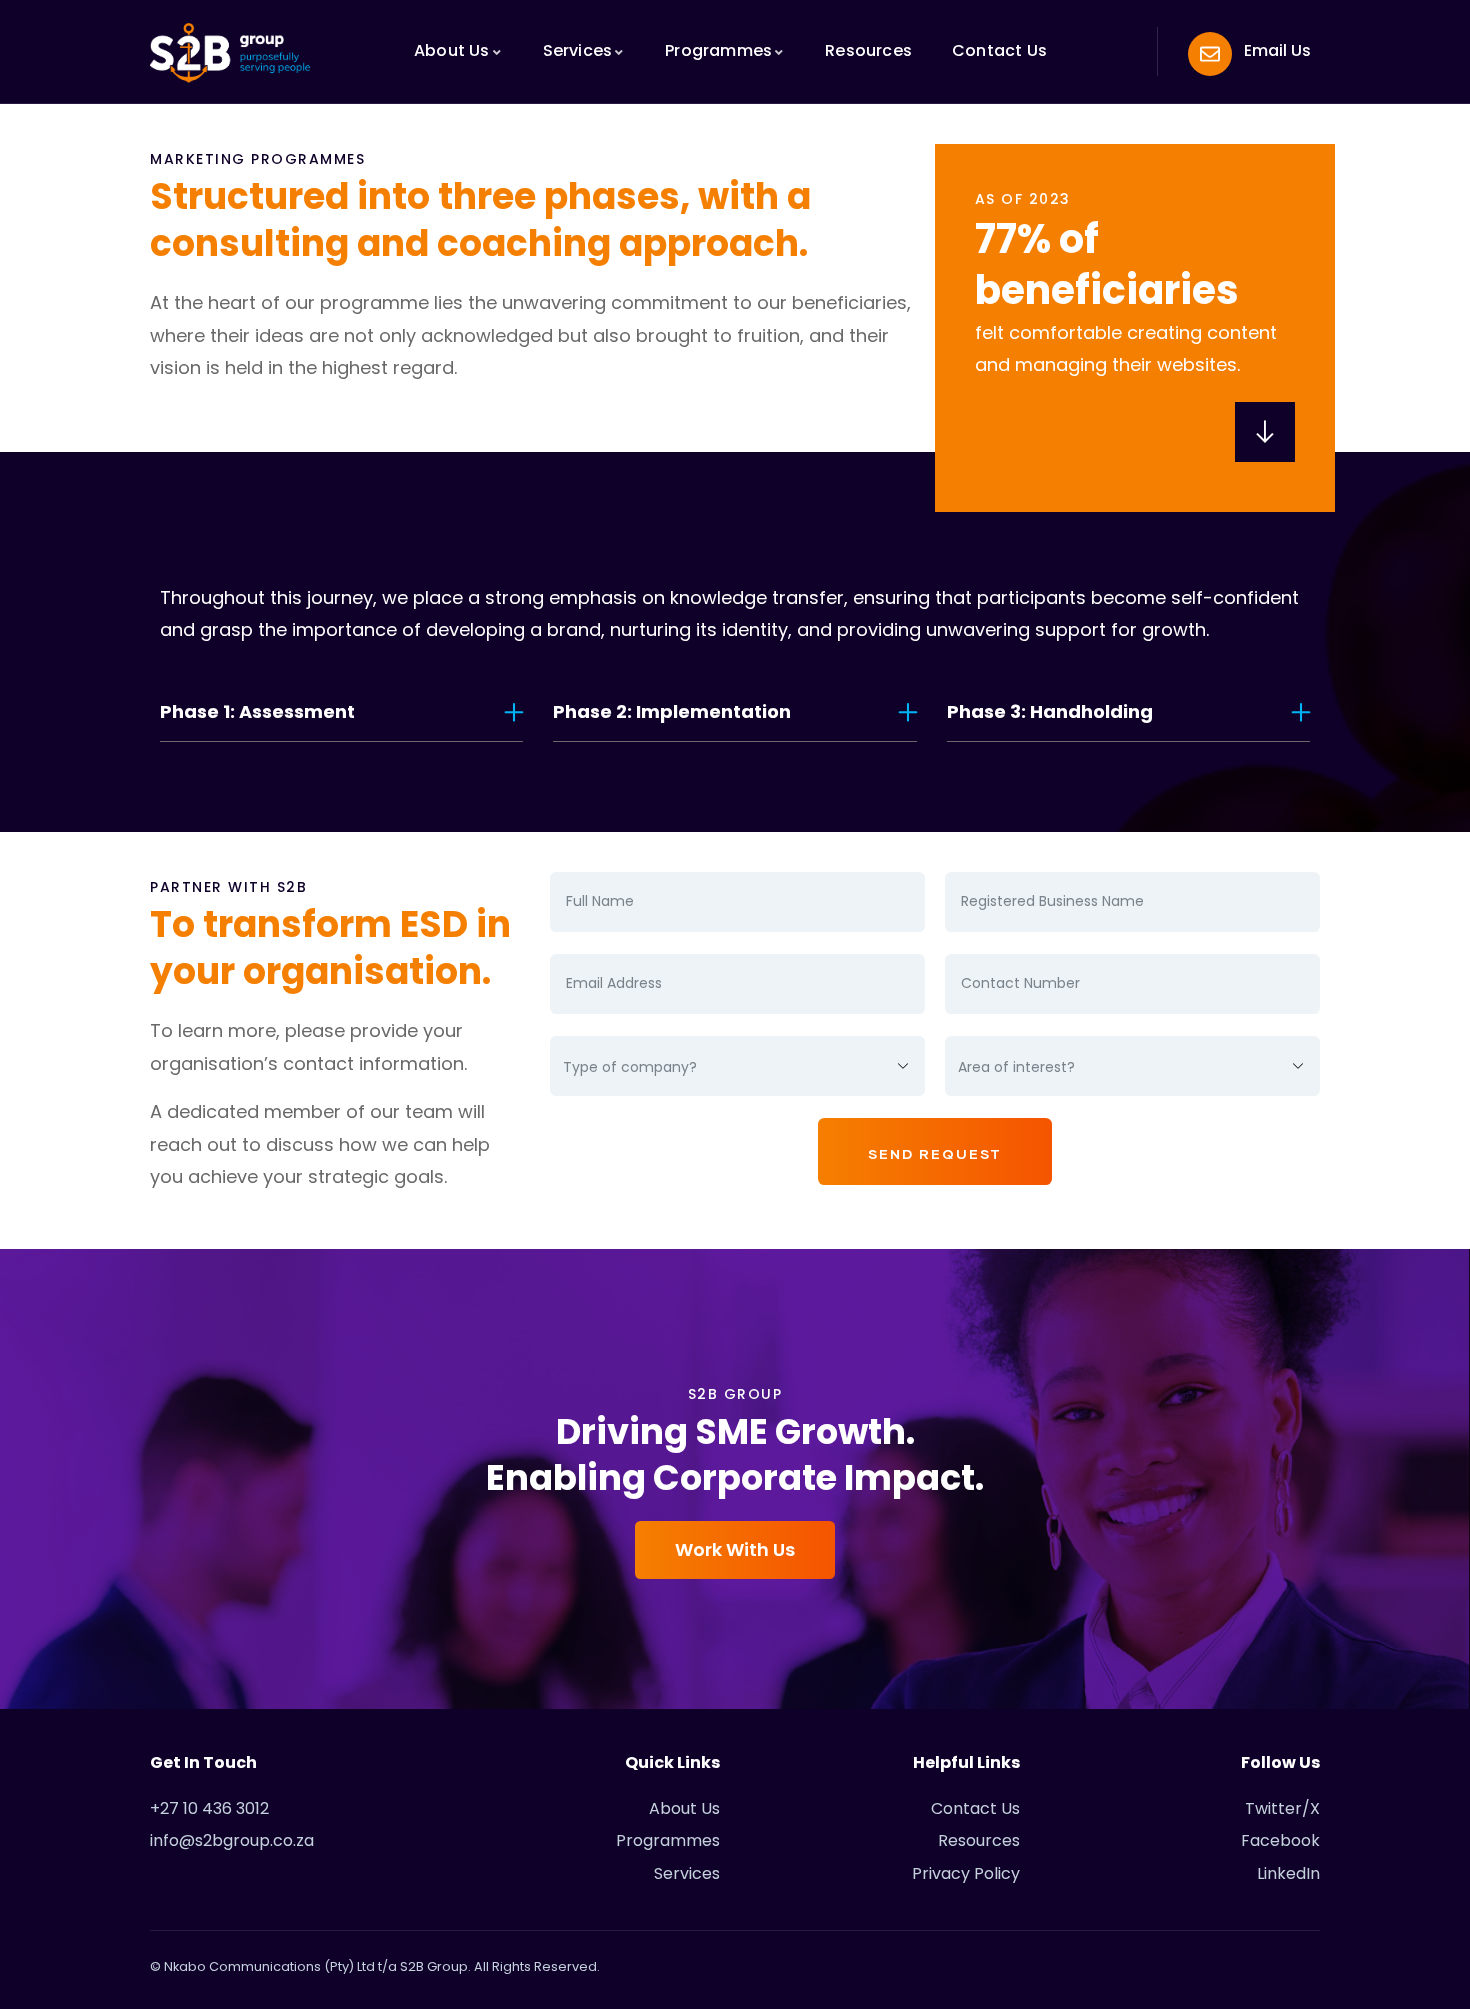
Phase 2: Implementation (672, 711)
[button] (341, 712)
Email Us (1277, 50)
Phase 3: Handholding (1050, 711)
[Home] (230, 53)
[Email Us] (1210, 54)
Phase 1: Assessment (257, 711)
